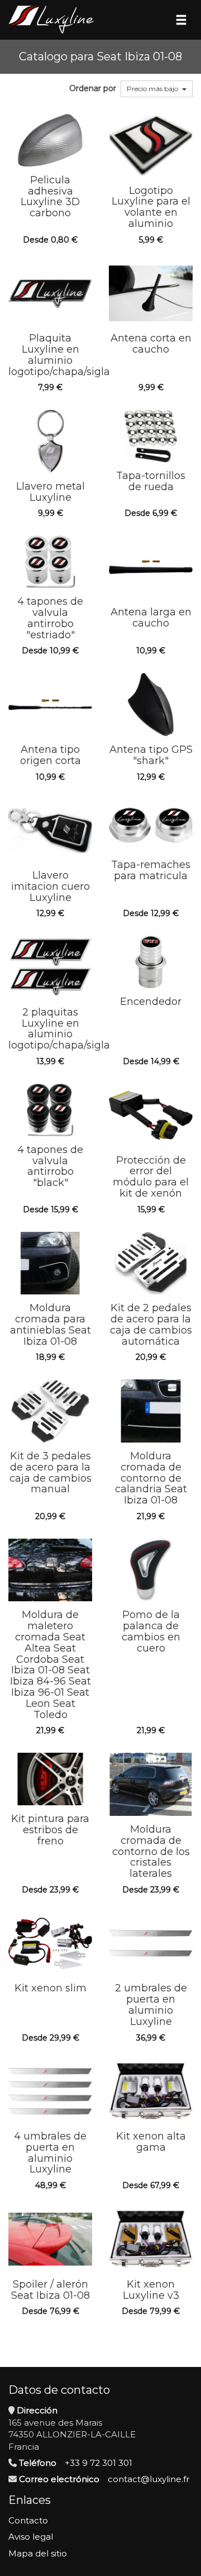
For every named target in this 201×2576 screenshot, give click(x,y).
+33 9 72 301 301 (99, 2463)
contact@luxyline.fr (149, 2479)
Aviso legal (31, 2537)
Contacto (28, 2520)
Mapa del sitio (38, 2553)
